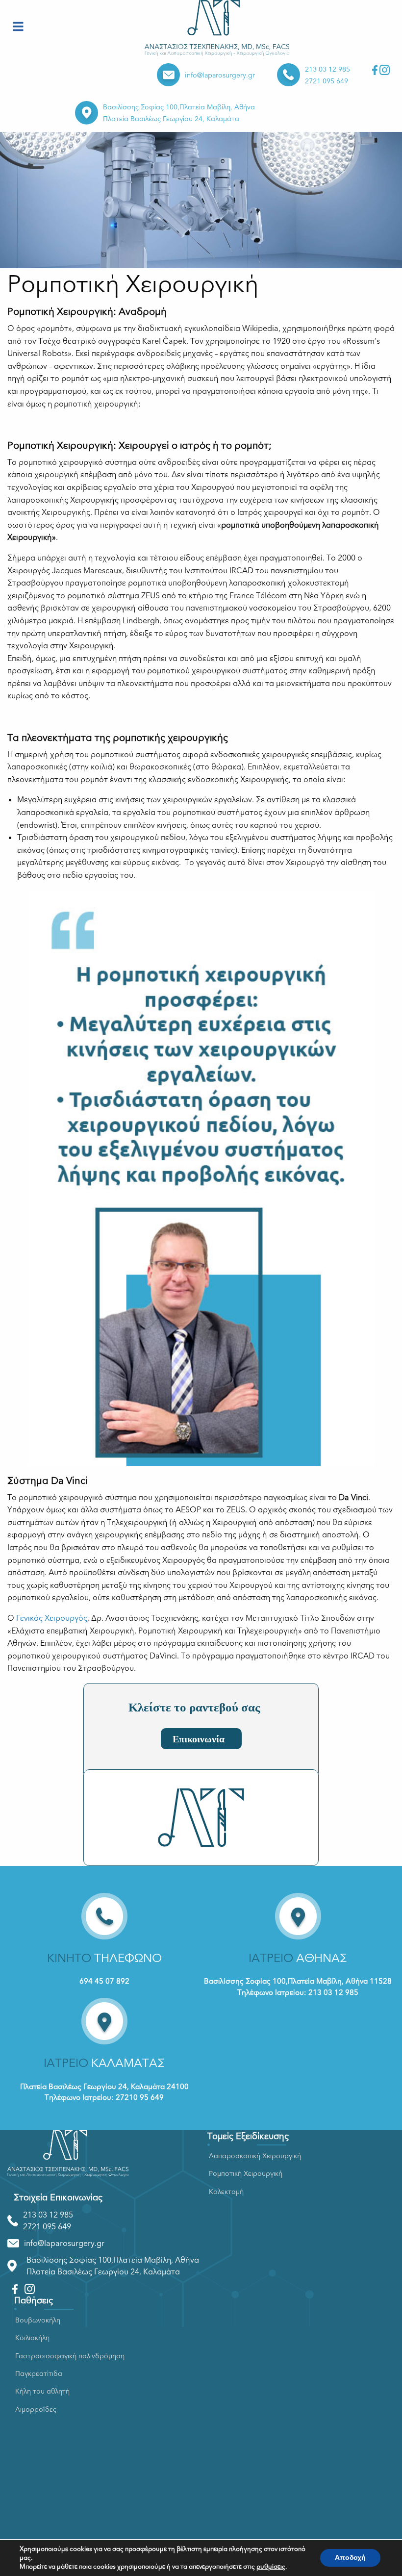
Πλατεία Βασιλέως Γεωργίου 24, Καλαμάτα (171, 119)
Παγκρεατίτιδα (39, 2374)
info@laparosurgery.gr (220, 75)
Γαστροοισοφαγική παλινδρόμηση (70, 2356)
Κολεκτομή (226, 2192)
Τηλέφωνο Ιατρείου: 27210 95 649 (104, 2097)
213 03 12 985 (327, 69)
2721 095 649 (327, 81)
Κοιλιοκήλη (32, 2338)
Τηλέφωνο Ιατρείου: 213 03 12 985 (298, 1992)
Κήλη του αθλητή (42, 2391)
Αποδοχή (350, 2558)
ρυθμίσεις (271, 2567)
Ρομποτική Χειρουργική (246, 2174)
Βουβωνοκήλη (38, 2320)
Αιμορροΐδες (36, 2410)
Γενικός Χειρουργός (52, 1618)
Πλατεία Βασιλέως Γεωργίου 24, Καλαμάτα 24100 (104, 2087)
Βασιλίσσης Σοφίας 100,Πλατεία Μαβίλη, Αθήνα (179, 107)
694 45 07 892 (104, 1981)
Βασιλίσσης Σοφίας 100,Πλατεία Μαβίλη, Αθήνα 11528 (298, 1981)
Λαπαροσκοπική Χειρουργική (255, 2156)
